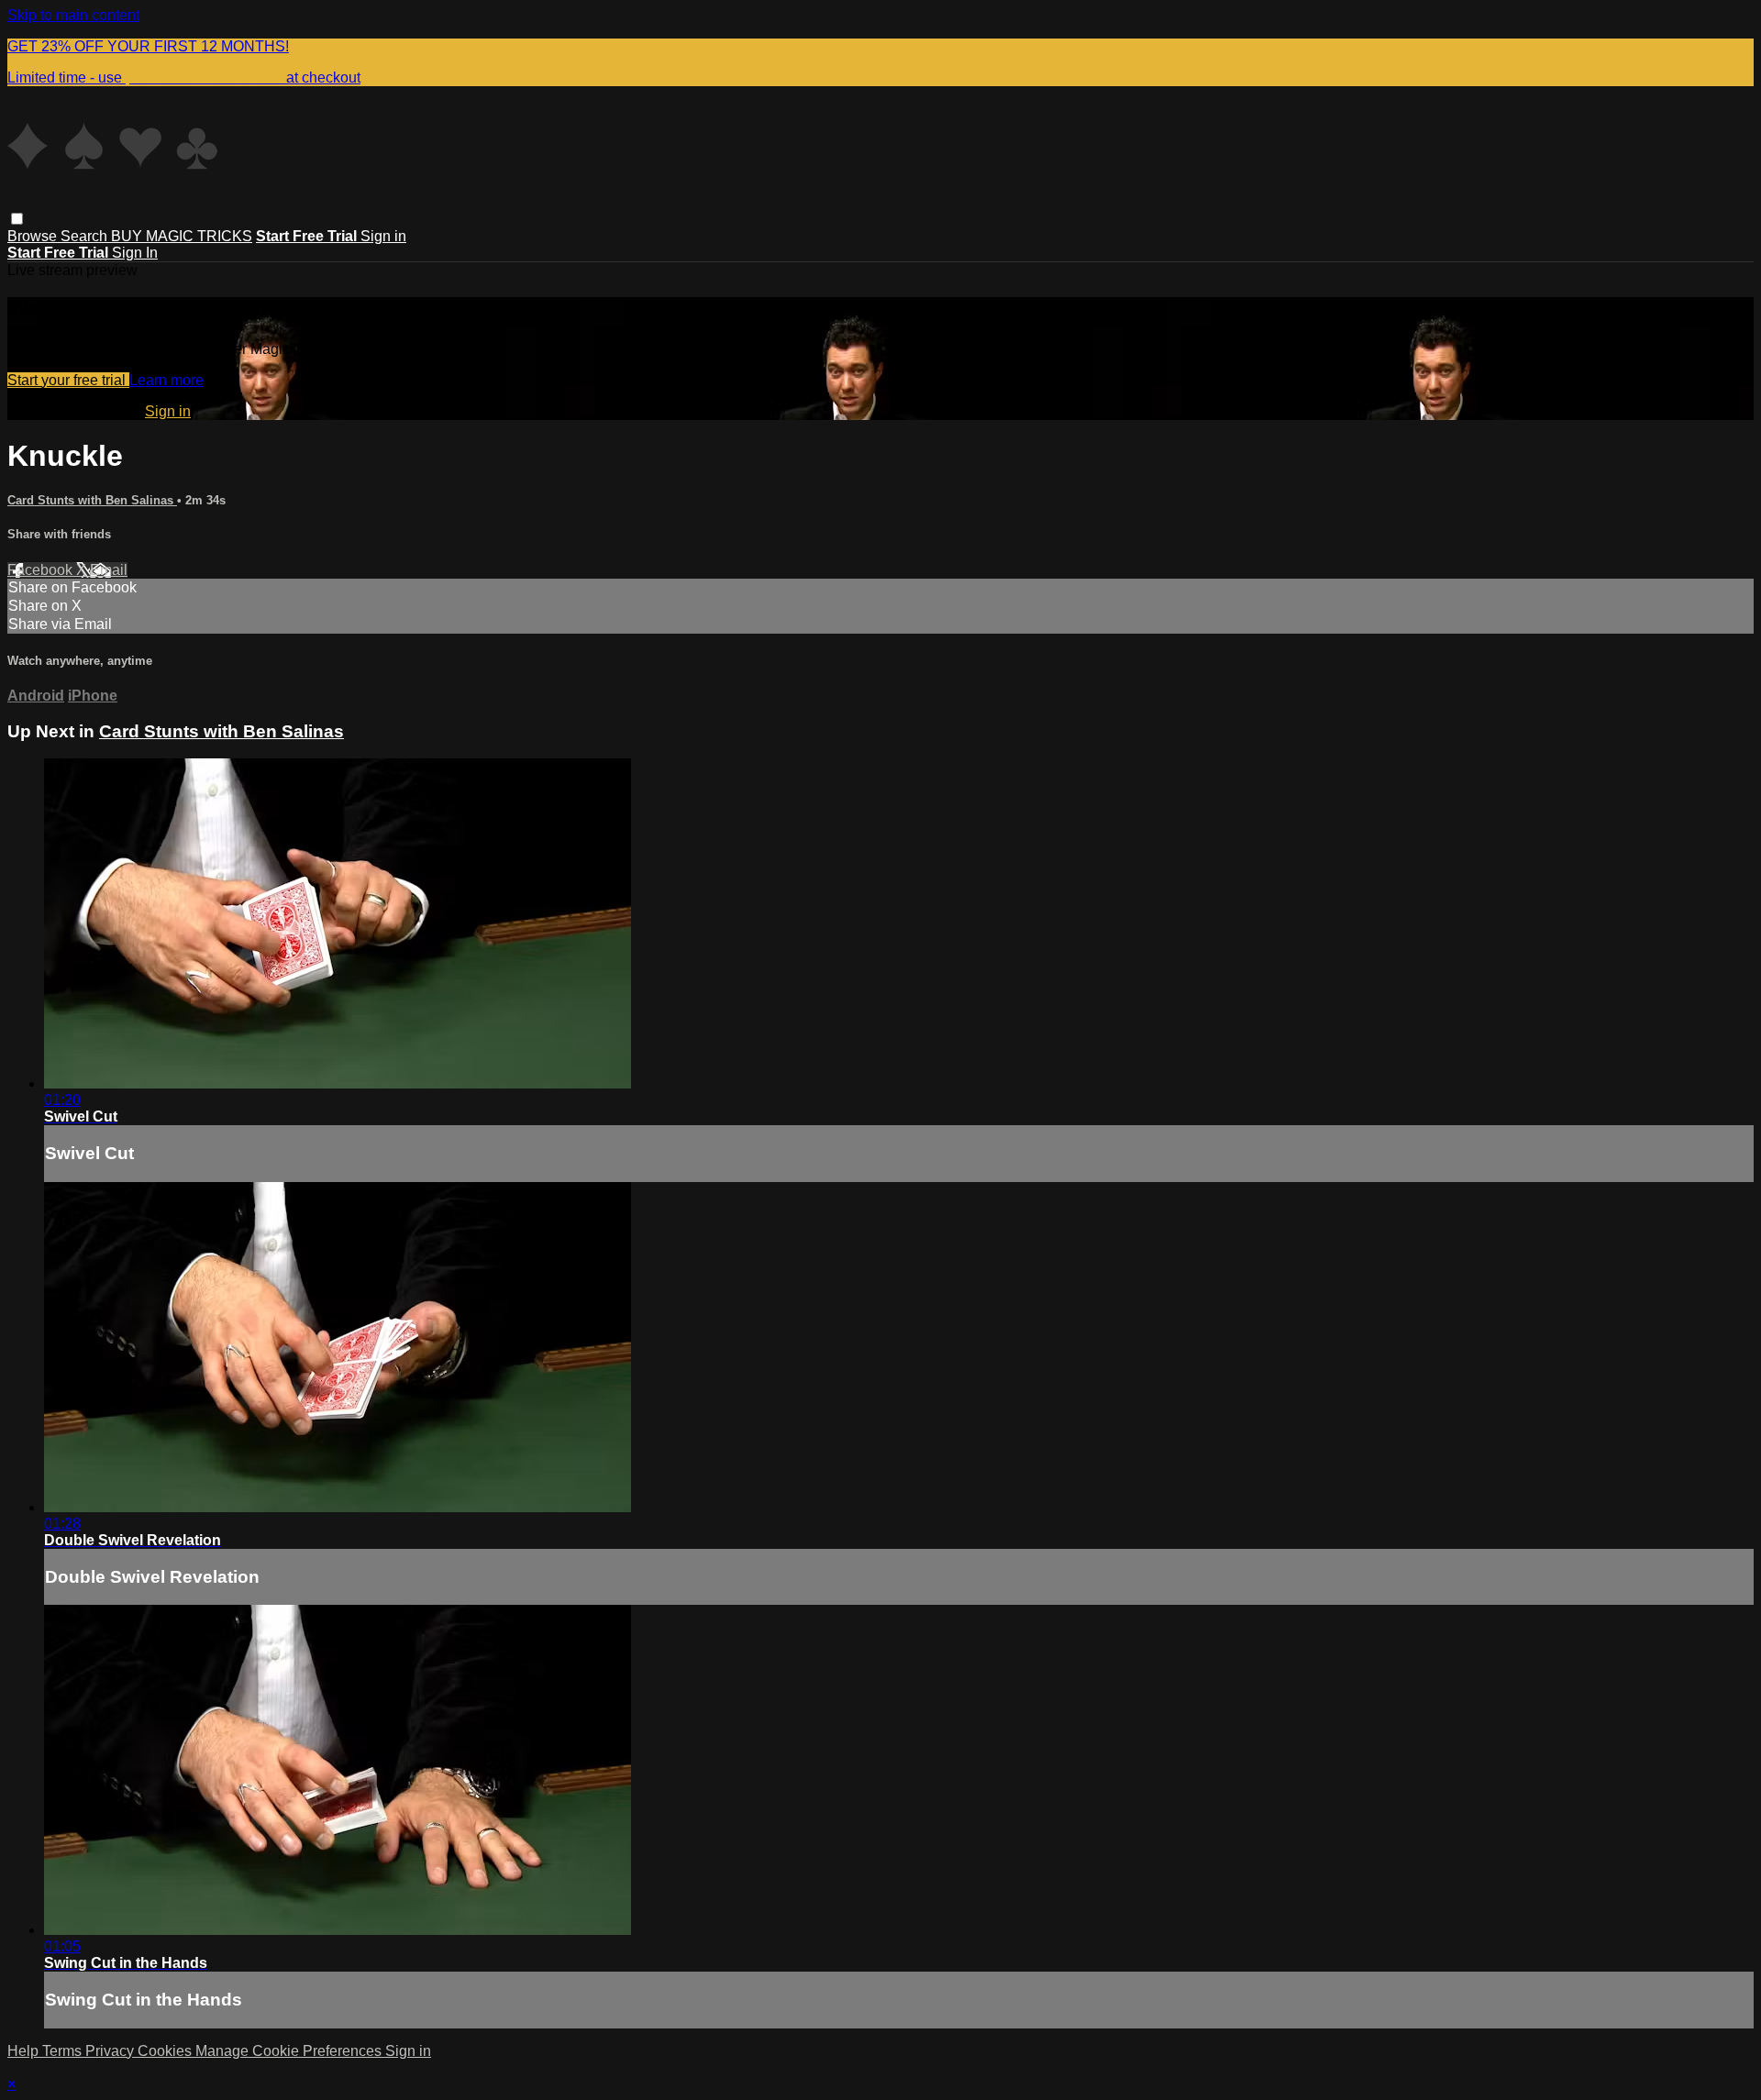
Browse (34, 236)
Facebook (42, 570)
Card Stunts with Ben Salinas (92, 500)
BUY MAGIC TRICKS (182, 236)
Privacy (111, 2051)
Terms (64, 2051)
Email (109, 570)
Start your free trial (68, 380)
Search (86, 236)
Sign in (383, 236)
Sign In (135, 253)
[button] (17, 219)
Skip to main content (73, 15)
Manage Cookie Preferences (290, 2051)
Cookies (166, 2051)
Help (25, 2051)
